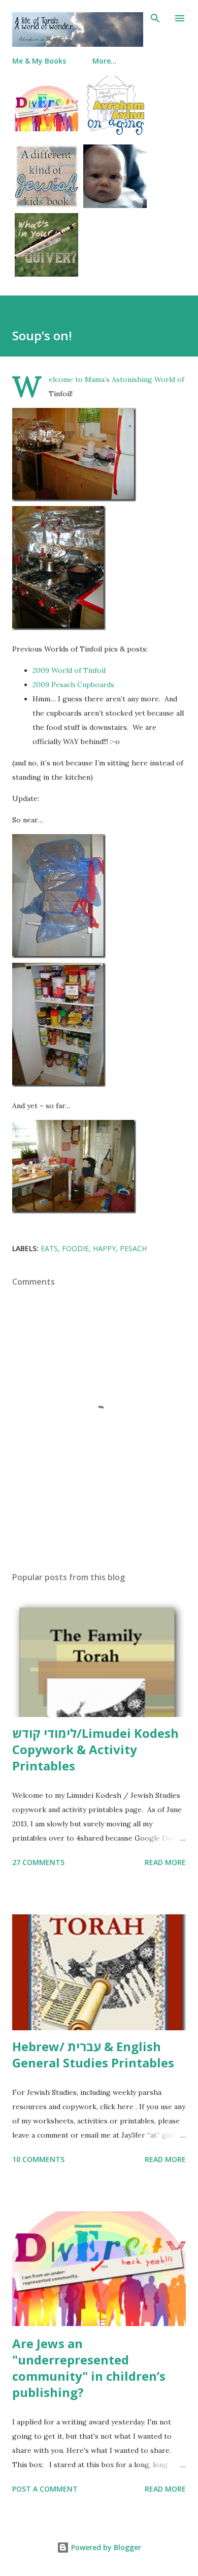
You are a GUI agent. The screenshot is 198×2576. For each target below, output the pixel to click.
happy (104, 1248)
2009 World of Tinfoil (69, 670)
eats (49, 1248)
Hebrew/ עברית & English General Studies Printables (93, 2054)
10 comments (38, 2159)
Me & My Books (39, 61)
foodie (75, 1248)
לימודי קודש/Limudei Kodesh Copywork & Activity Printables (95, 1749)
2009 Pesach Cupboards (73, 685)
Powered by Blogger (105, 2547)
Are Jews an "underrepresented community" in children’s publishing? (89, 2368)
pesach (133, 1248)
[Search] (155, 18)
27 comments (38, 1862)
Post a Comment (45, 2489)
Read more (165, 1862)
